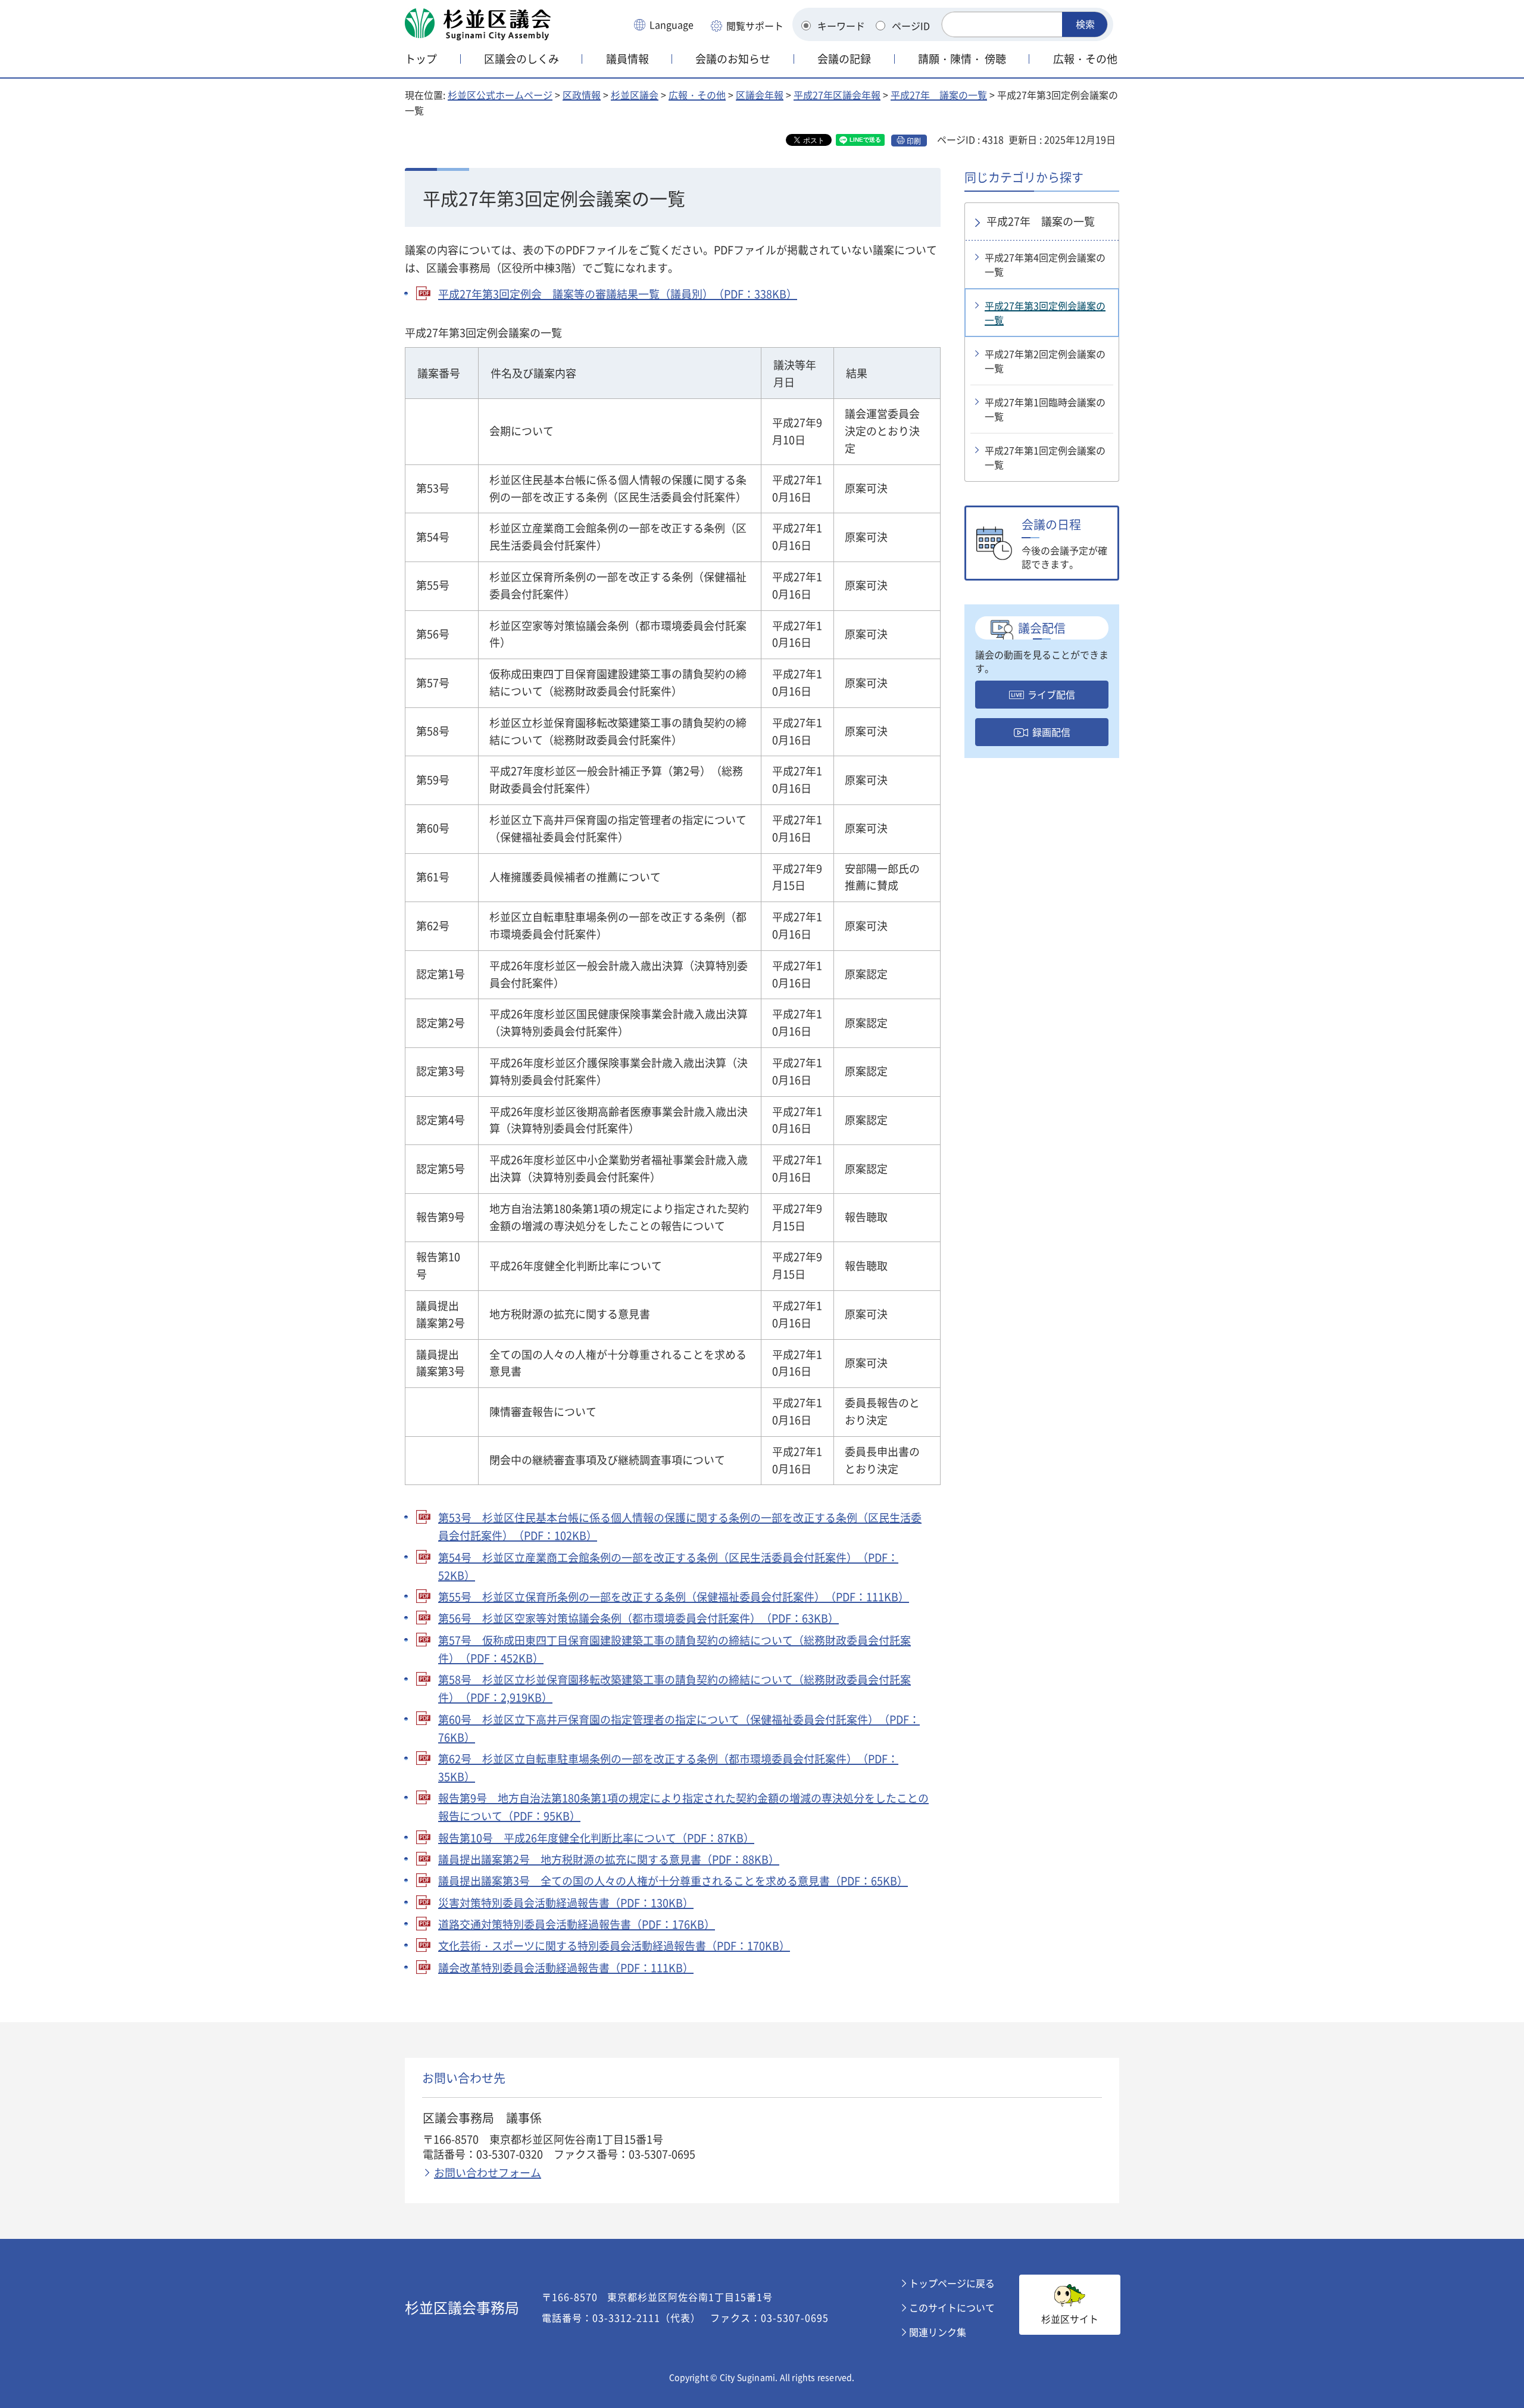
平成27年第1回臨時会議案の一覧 (1045, 409)
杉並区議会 (635, 95)
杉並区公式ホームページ (500, 95)
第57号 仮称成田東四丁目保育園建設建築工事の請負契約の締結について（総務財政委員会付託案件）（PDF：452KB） (674, 1649)
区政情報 (582, 95)
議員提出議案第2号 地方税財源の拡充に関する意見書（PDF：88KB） (609, 1859)
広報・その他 (697, 95)
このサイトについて (952, 2307)
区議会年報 (760, 95)
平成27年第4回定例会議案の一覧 (1045, 264)
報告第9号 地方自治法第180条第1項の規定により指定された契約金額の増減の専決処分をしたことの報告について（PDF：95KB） (683, 1807)
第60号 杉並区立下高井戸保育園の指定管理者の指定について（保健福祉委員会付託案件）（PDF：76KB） (679, 1728)
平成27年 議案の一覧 (939, 95)
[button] (663, 26)
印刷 (914, 141)
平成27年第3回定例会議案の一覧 (1045, 313)
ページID (911, 26)
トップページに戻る (952, 2283)
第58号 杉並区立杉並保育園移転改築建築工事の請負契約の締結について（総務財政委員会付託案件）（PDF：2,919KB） (674, 1688)
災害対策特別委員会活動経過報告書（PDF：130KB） (566, 1903)
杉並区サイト (1070, 2319)
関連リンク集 (938, 2332)
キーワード (841, 26)
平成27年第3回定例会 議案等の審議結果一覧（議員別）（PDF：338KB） (618, 294)
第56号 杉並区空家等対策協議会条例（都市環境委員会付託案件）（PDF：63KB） (638, 1618)
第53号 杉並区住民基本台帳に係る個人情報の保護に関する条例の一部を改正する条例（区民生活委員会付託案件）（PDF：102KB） (680, 1526)
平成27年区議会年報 (837, 95)
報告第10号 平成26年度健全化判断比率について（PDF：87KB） (596, 1838)
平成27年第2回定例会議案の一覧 (1045, 361)
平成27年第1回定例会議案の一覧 (1045, 457)
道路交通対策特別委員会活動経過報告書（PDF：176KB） (577, 1924)
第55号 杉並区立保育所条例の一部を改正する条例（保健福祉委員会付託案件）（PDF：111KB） (674, 1597)
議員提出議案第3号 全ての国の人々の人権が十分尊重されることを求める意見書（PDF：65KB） (673, 1881)
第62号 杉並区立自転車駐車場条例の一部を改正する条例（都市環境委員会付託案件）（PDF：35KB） (668, 1768)
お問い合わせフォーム (488, 2172)
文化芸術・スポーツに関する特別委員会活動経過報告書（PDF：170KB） (614, 1946)
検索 (1085, 24)
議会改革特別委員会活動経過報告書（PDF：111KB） (566, 1968)
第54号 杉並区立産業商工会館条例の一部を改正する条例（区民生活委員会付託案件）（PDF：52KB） (668, 1566)
